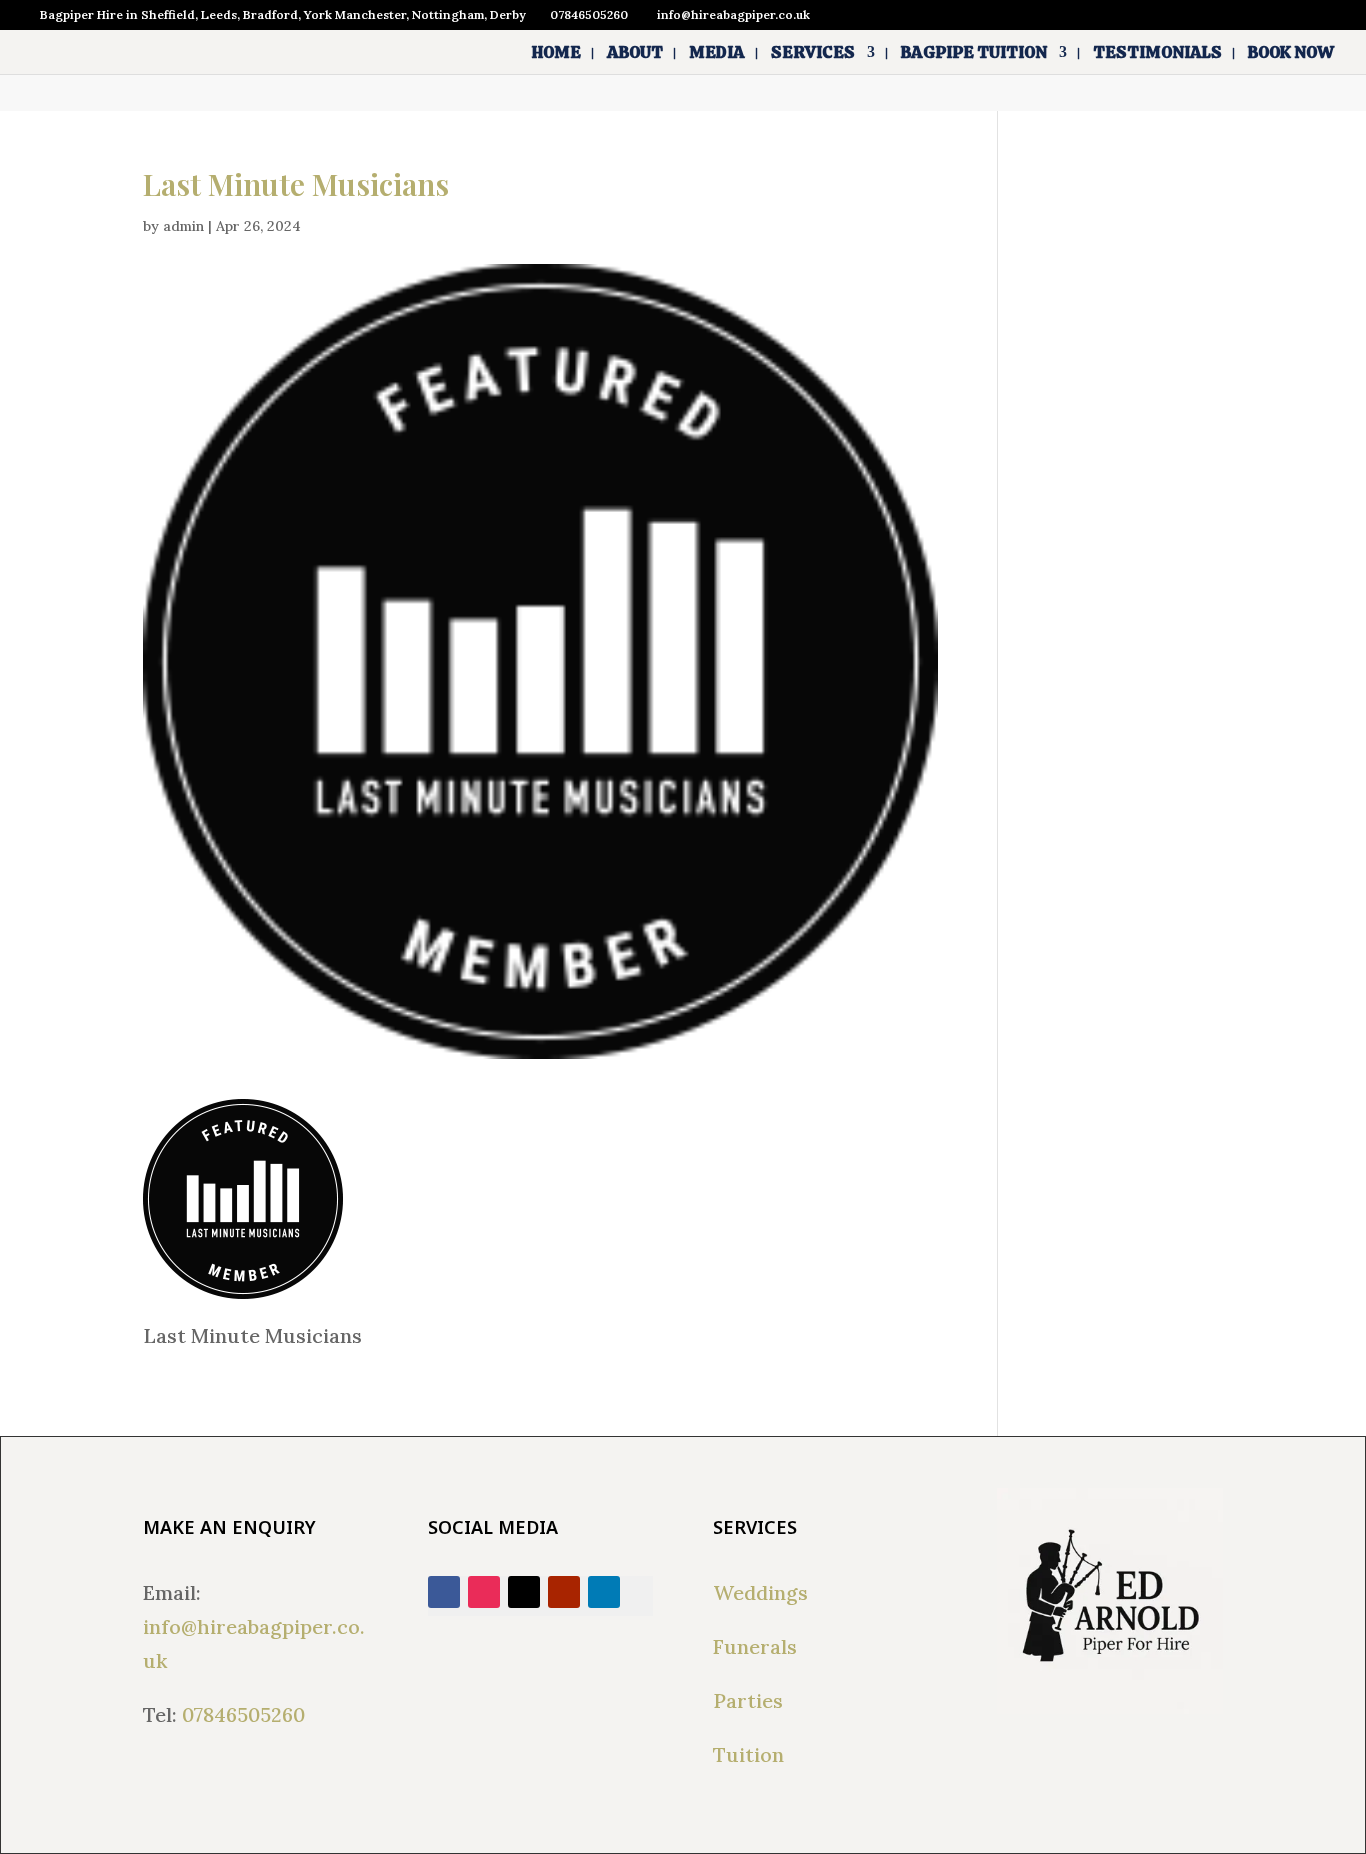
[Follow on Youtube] (564, 1592)
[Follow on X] (524, 1592)
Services (813, 54)
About (635, 54)
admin (183, 226)
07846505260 (243, 1714)
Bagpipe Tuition (974, 54)
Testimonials (1157, 54)
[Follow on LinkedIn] (604, 1592)
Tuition (748, 1754)
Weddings (760, 1592)
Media (717, 54)
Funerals (755, 1646)
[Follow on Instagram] (484, 1592)
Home (556, 54)
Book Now (1291, 54)
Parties (748, 1700)
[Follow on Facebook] (444, 1592)
